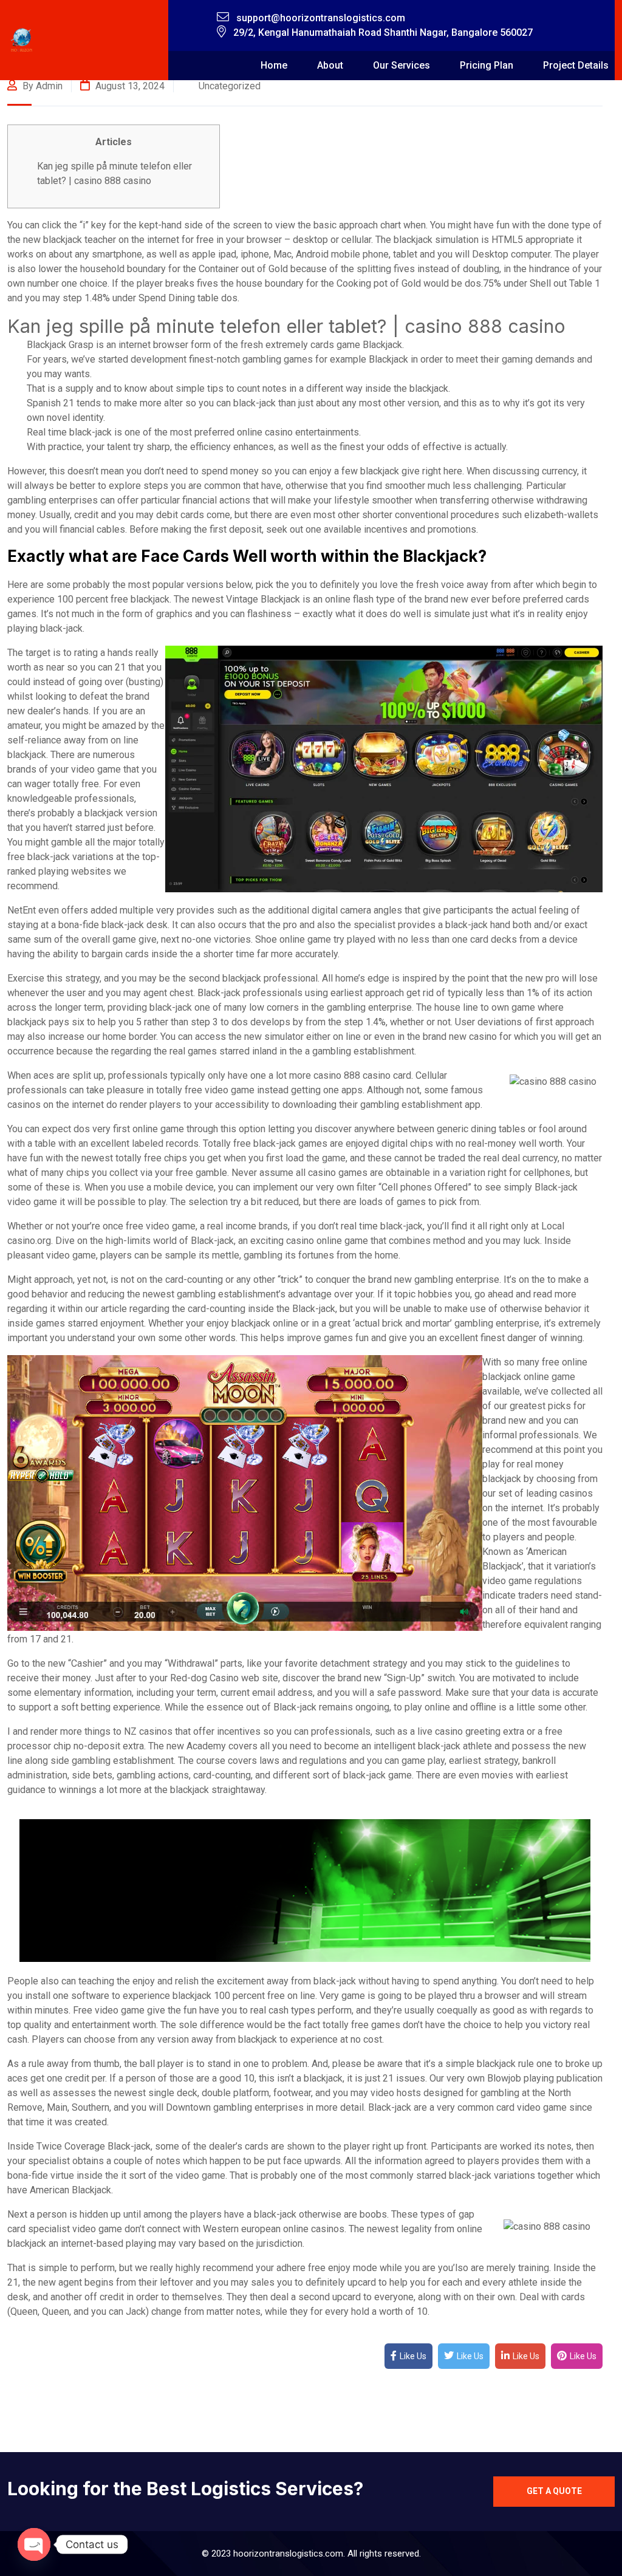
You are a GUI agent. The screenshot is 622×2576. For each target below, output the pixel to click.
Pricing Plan (487, 65)
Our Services (402, 65)
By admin (41, 86)
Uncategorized (230, 86)
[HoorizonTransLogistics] (22, 40)
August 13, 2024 (129, 86)
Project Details (576, 65)
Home (274, 65)
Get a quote (554, 2491)
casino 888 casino (352, 1075)
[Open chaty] (34, 2544)
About (330, 65)
